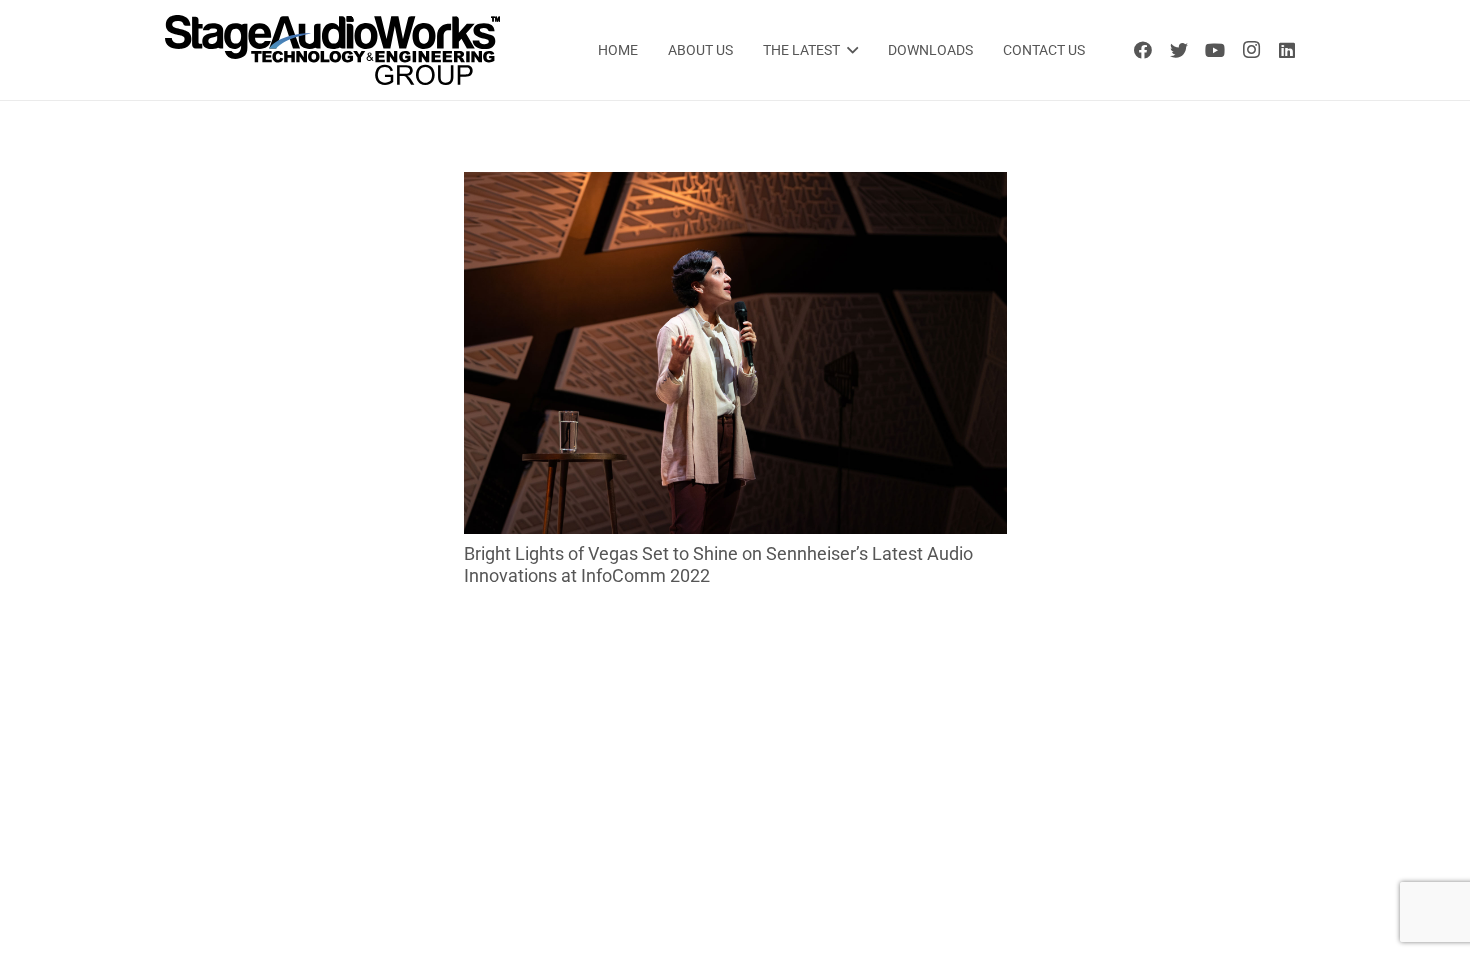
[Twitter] (1179, 50)
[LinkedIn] (1287, 50)
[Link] (332, 50)
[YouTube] (1215, 50)
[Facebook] (1143, 50)
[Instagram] (1251, 50)
